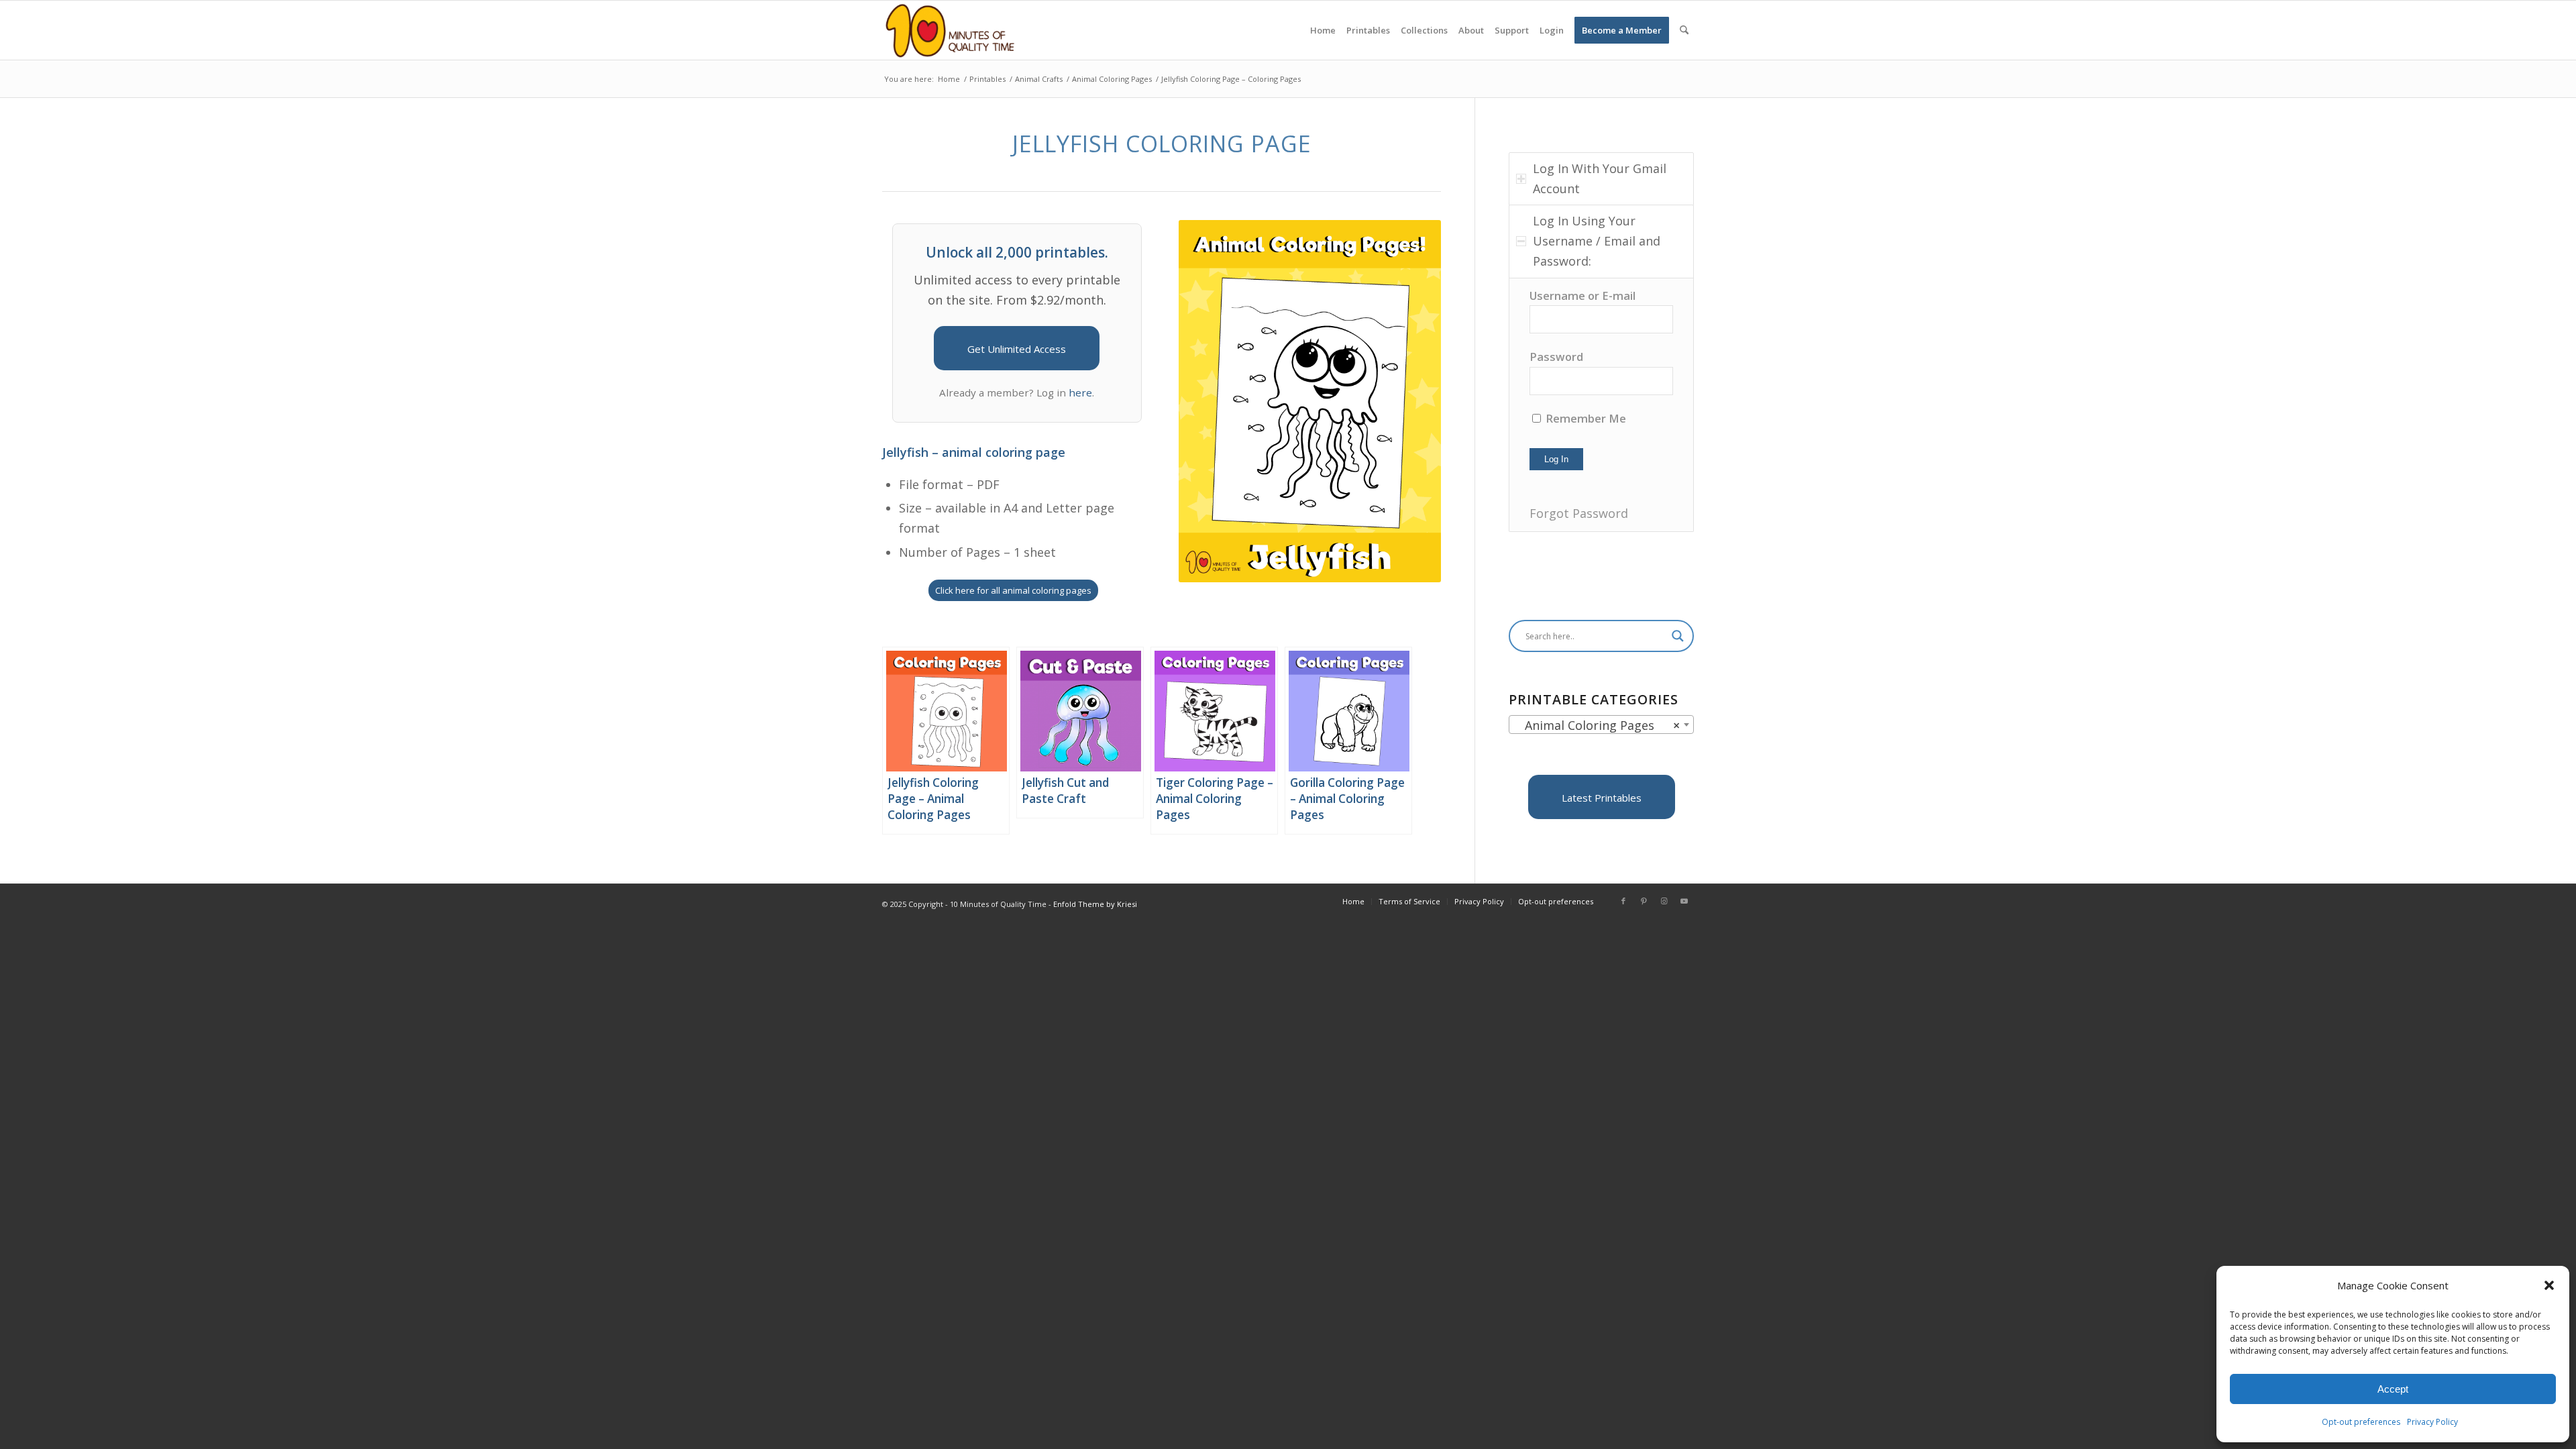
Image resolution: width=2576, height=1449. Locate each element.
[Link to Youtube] (1684, 901)
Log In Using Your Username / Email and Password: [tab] (1597, 240)
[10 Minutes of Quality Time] (950, 30)
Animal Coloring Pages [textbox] (1597, 725)
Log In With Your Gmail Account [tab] (1600, 178)
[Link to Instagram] (1664, 901)
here (1080, 392)
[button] (2549, 1285)
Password (1556, 357)
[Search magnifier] (1678, 636)
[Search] (1684, 30)
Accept (2393, 1389)
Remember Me (1585, 418)
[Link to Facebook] (1623, 901)
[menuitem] (1323, 30)
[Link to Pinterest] (1644, 901)
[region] (1601, 405)
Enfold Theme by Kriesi (1095, 904)
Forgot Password (1579, 513)
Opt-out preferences (2361, 1422)
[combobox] (1601, 724)
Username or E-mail (1582, 296)
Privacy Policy (2432, 1422)
